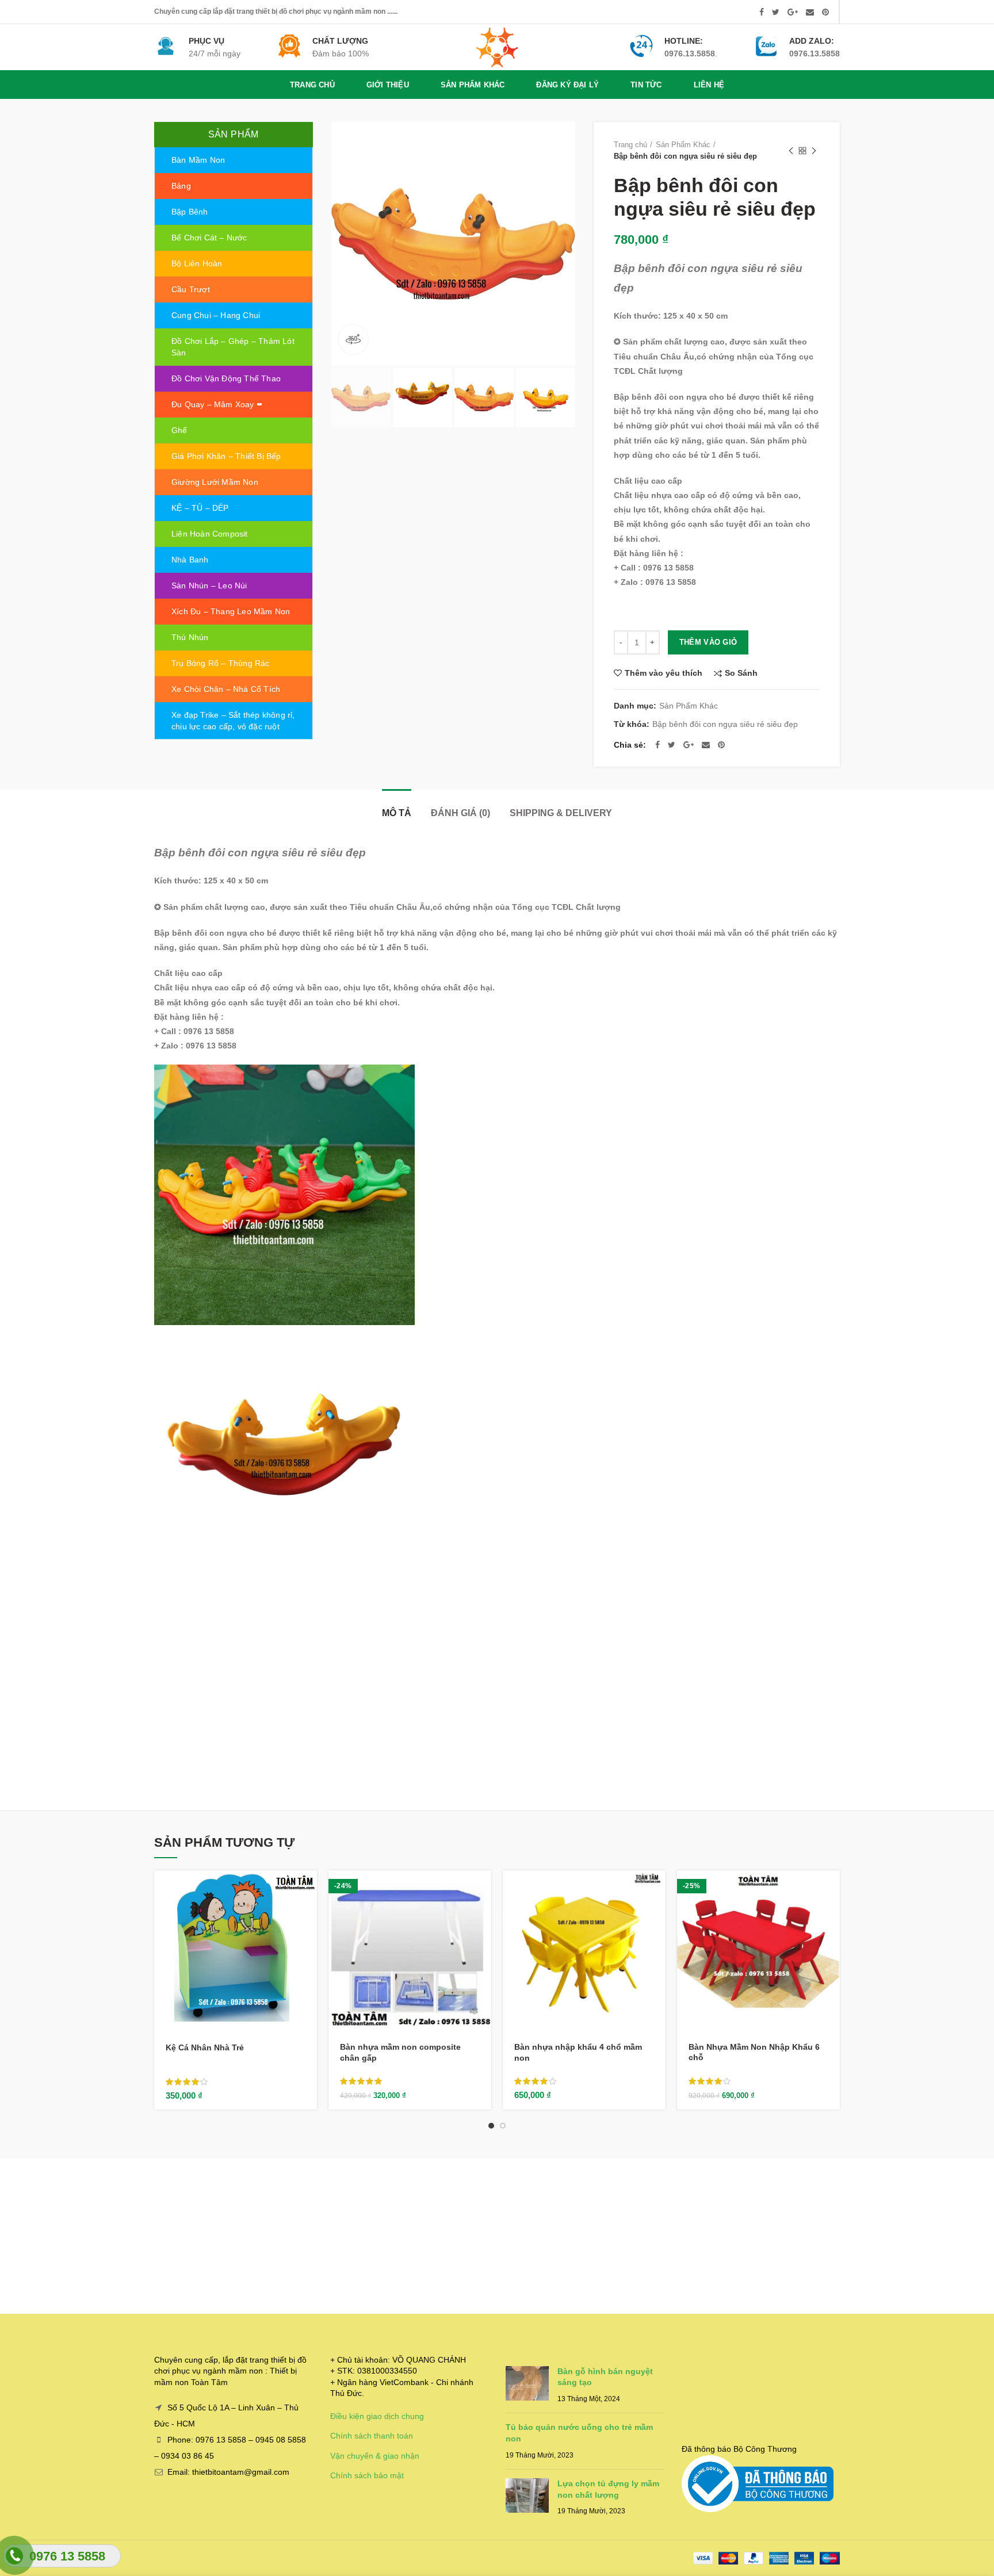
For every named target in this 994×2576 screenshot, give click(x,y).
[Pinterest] (825, 12)
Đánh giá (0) (460, 813)
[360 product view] (353, 339)
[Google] (793, 12)
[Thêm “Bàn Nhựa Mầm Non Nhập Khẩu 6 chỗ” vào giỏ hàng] (831, 1889)
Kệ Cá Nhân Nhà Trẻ (205, 2047)
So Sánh (741, 673)
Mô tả (397, 813)
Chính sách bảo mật (367, 2475)
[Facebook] (762, 12)
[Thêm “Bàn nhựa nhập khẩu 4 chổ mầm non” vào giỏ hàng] (657, 1889)
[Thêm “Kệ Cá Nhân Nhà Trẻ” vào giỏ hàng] (308, 1889)
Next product (814, 151)
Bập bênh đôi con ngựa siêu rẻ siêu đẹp (725, 724)
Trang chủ (630, 145)
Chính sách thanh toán (372, 2436)
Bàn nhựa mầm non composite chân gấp (400, 2052)
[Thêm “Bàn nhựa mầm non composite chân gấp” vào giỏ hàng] (483, 1889)
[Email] (810, 12)
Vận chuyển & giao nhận (375, 2456)
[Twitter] (776, 12)
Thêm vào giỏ (708, 642)
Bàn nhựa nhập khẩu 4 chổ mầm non (578, 2052)
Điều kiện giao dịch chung (377, 2416)
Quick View (308, 1915)
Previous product (791, 151)
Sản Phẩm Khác (683, 145)
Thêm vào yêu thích (664, 673)
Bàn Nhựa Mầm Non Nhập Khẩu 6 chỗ (754, 2052)
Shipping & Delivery (561, 813)
